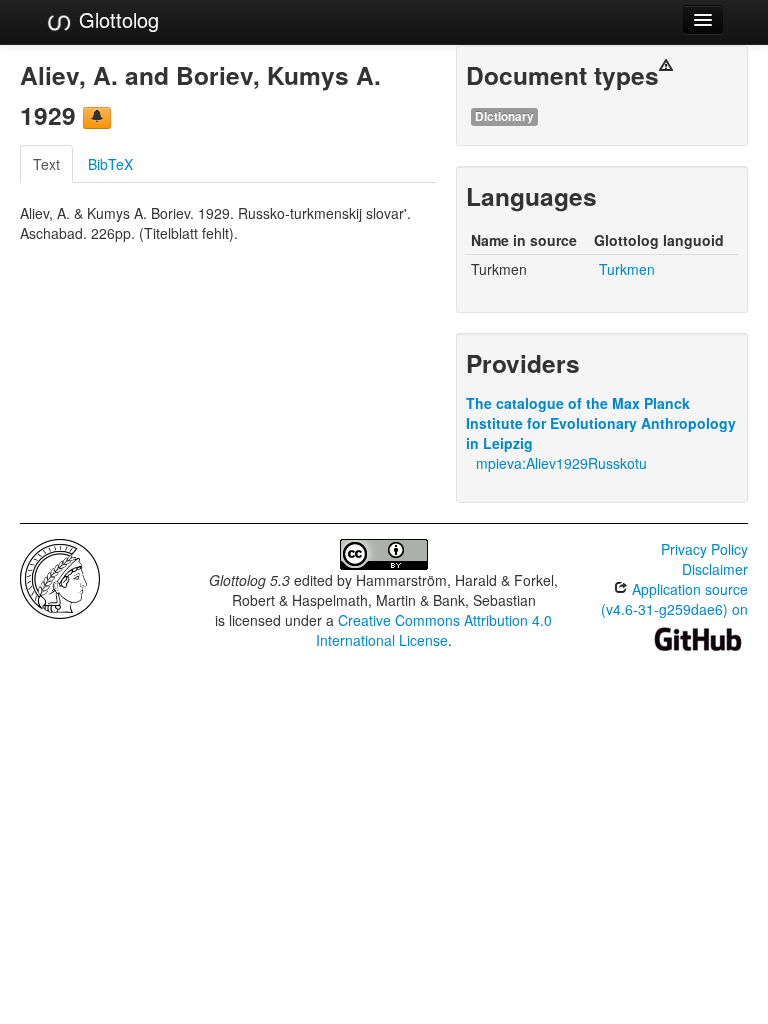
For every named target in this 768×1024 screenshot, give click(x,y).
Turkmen (627, 269)
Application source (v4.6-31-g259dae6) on (674, 599)
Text (46, 164)
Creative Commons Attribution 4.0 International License (434, 630)
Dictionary (504, 116)
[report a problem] (97, 118)
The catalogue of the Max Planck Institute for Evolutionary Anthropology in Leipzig (601, 423)
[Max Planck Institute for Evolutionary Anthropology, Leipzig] (60, 577)
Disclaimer (715, 569)
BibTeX (110, 164)
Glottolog (116, 19)
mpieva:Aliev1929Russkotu (561, 463)
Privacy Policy (704, 549)
